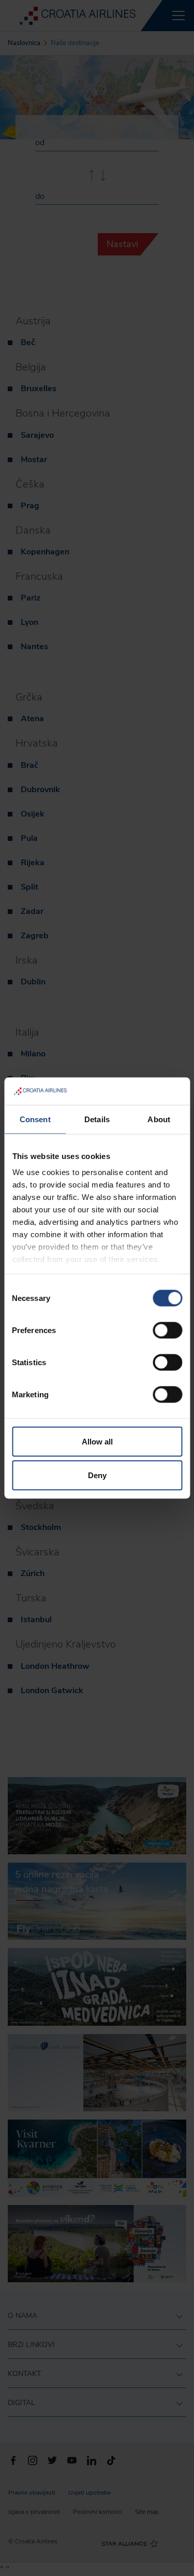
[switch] (167, 1330)
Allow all (97, 1441)
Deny (97, 1475)
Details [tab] (97, 1119)
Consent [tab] (35, 1119)
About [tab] (159, 1119)
